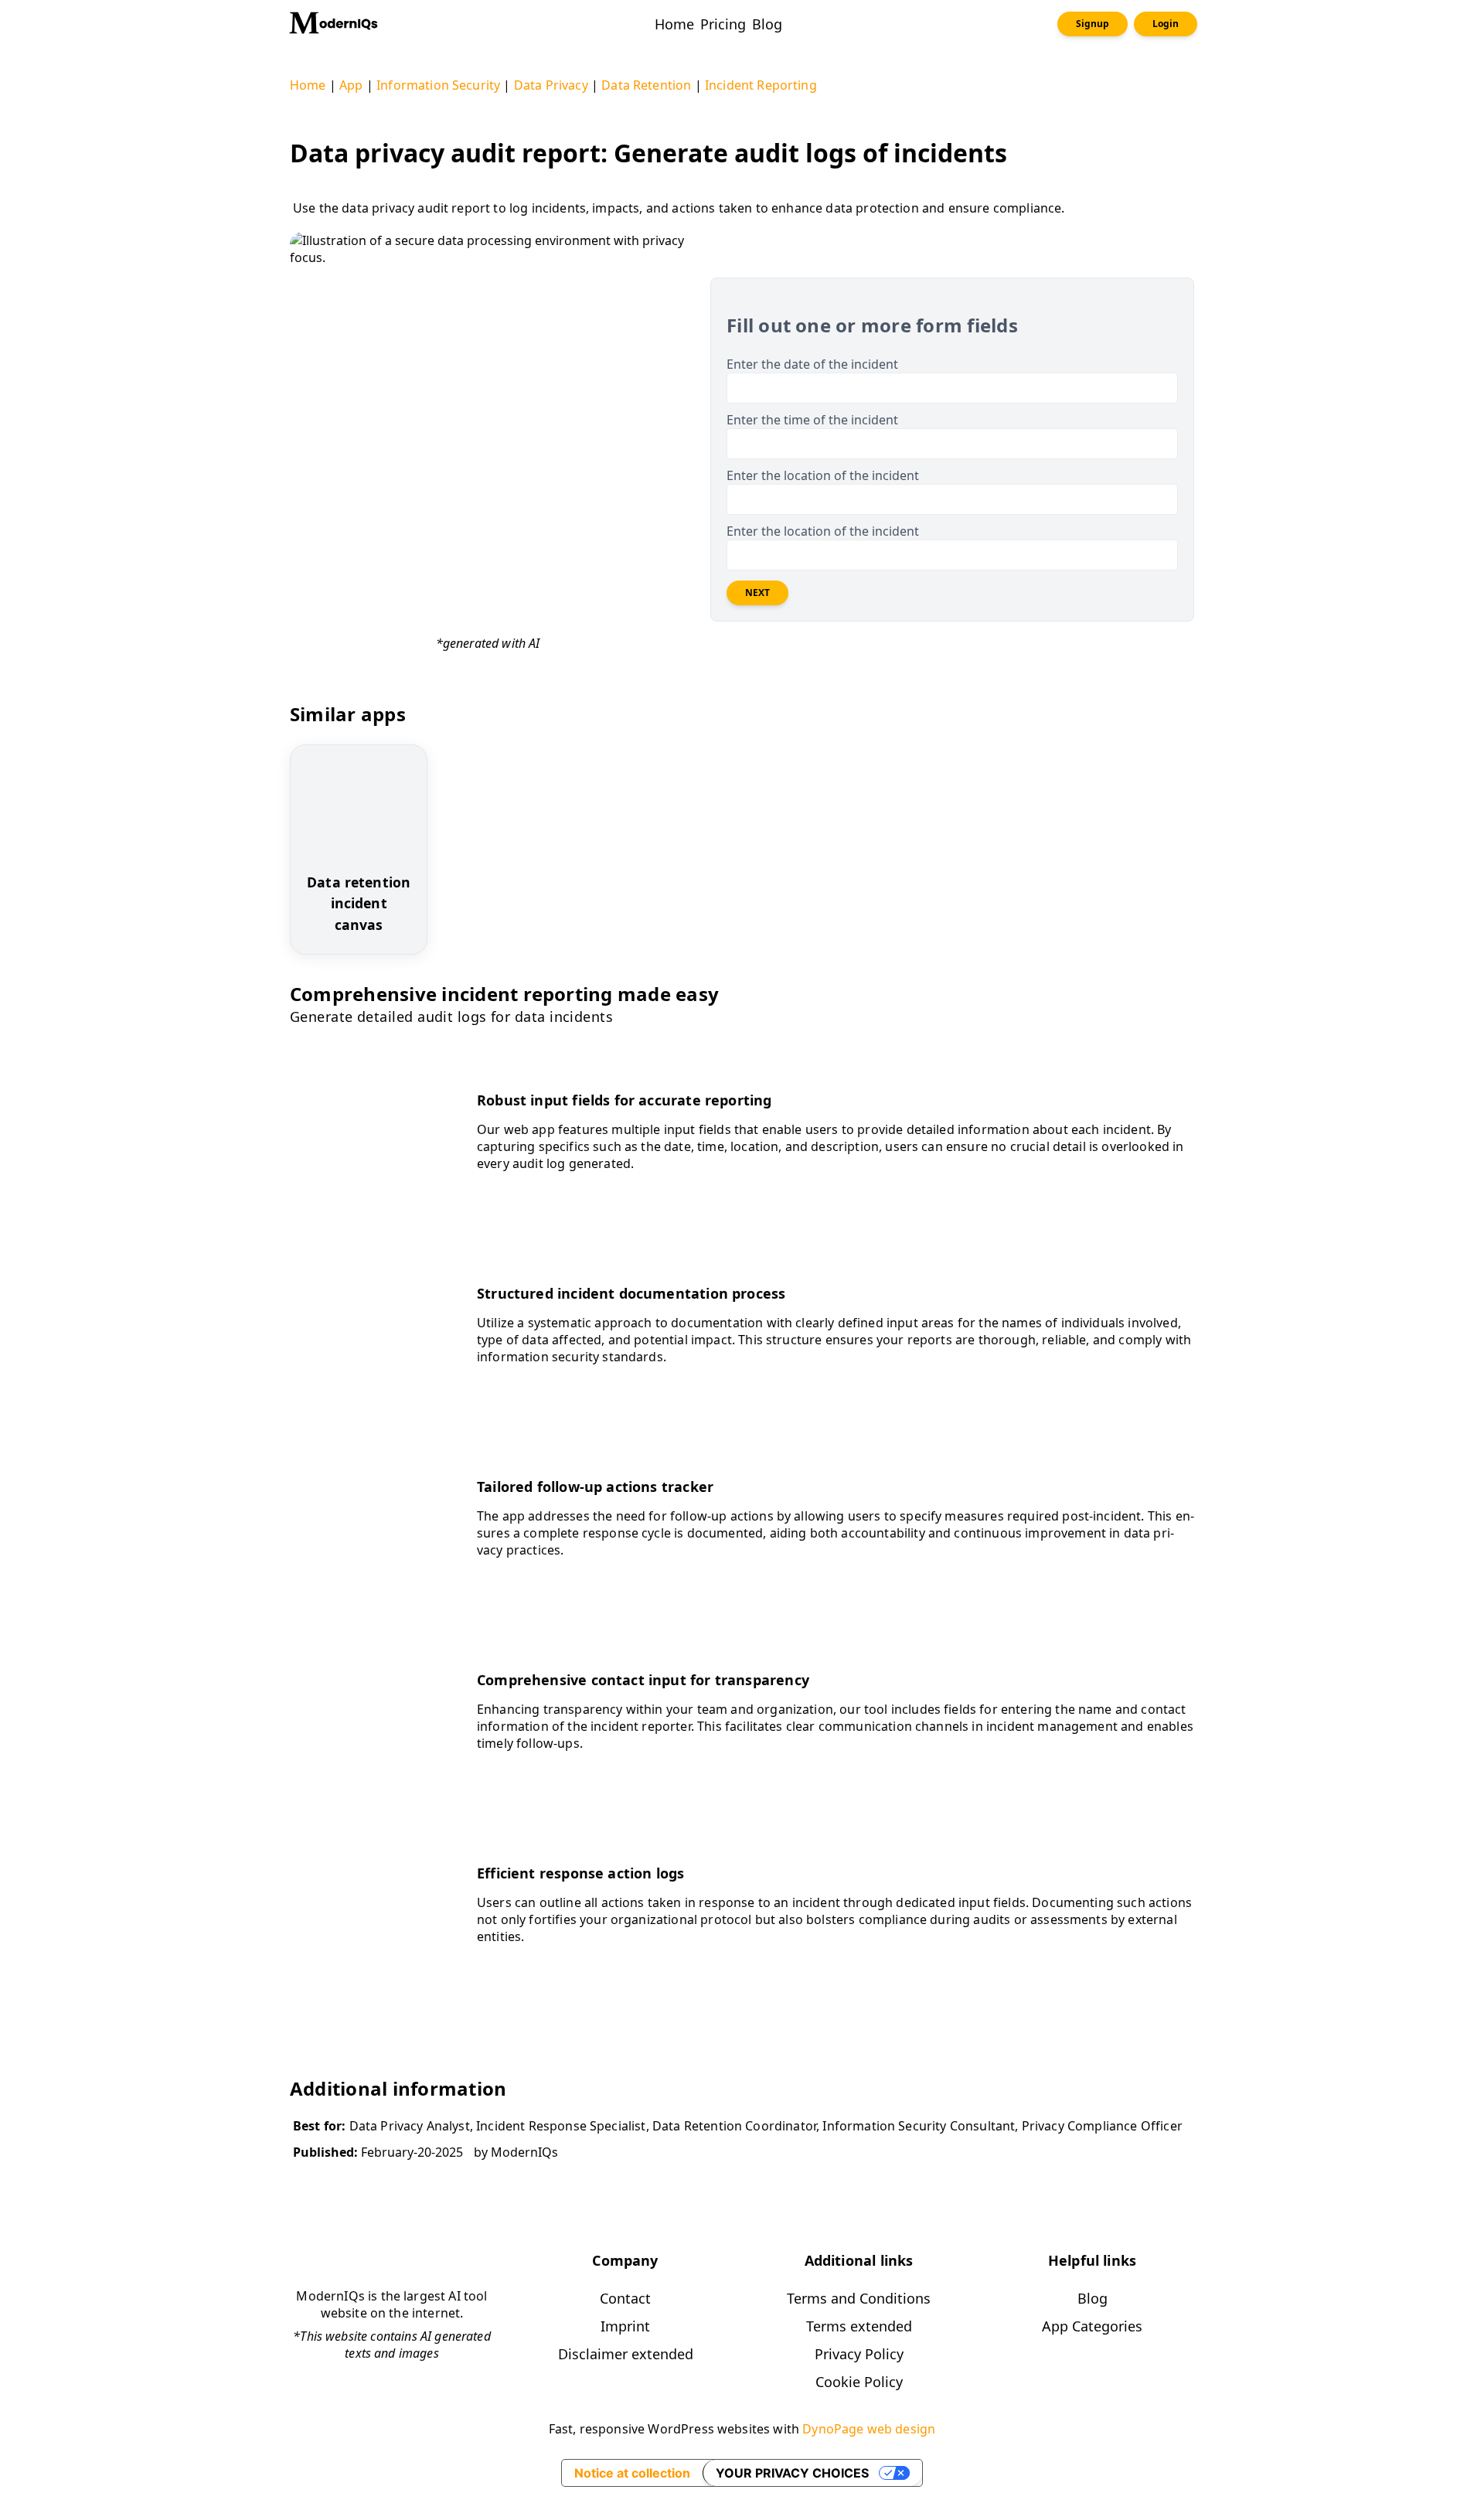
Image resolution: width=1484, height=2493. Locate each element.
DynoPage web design (869, 2429)
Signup (1093, 24)
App (351, 85)
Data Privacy (551, 85)
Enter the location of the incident (823, 475)
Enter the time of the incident (812, 420)
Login (1166, 24)
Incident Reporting (761, 85)
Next (757, 593)
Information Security (438, 85)
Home (308, 85)
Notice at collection (632, 2473)
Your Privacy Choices (792, 2473)
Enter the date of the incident (812, 364)
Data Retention (646, 85)
